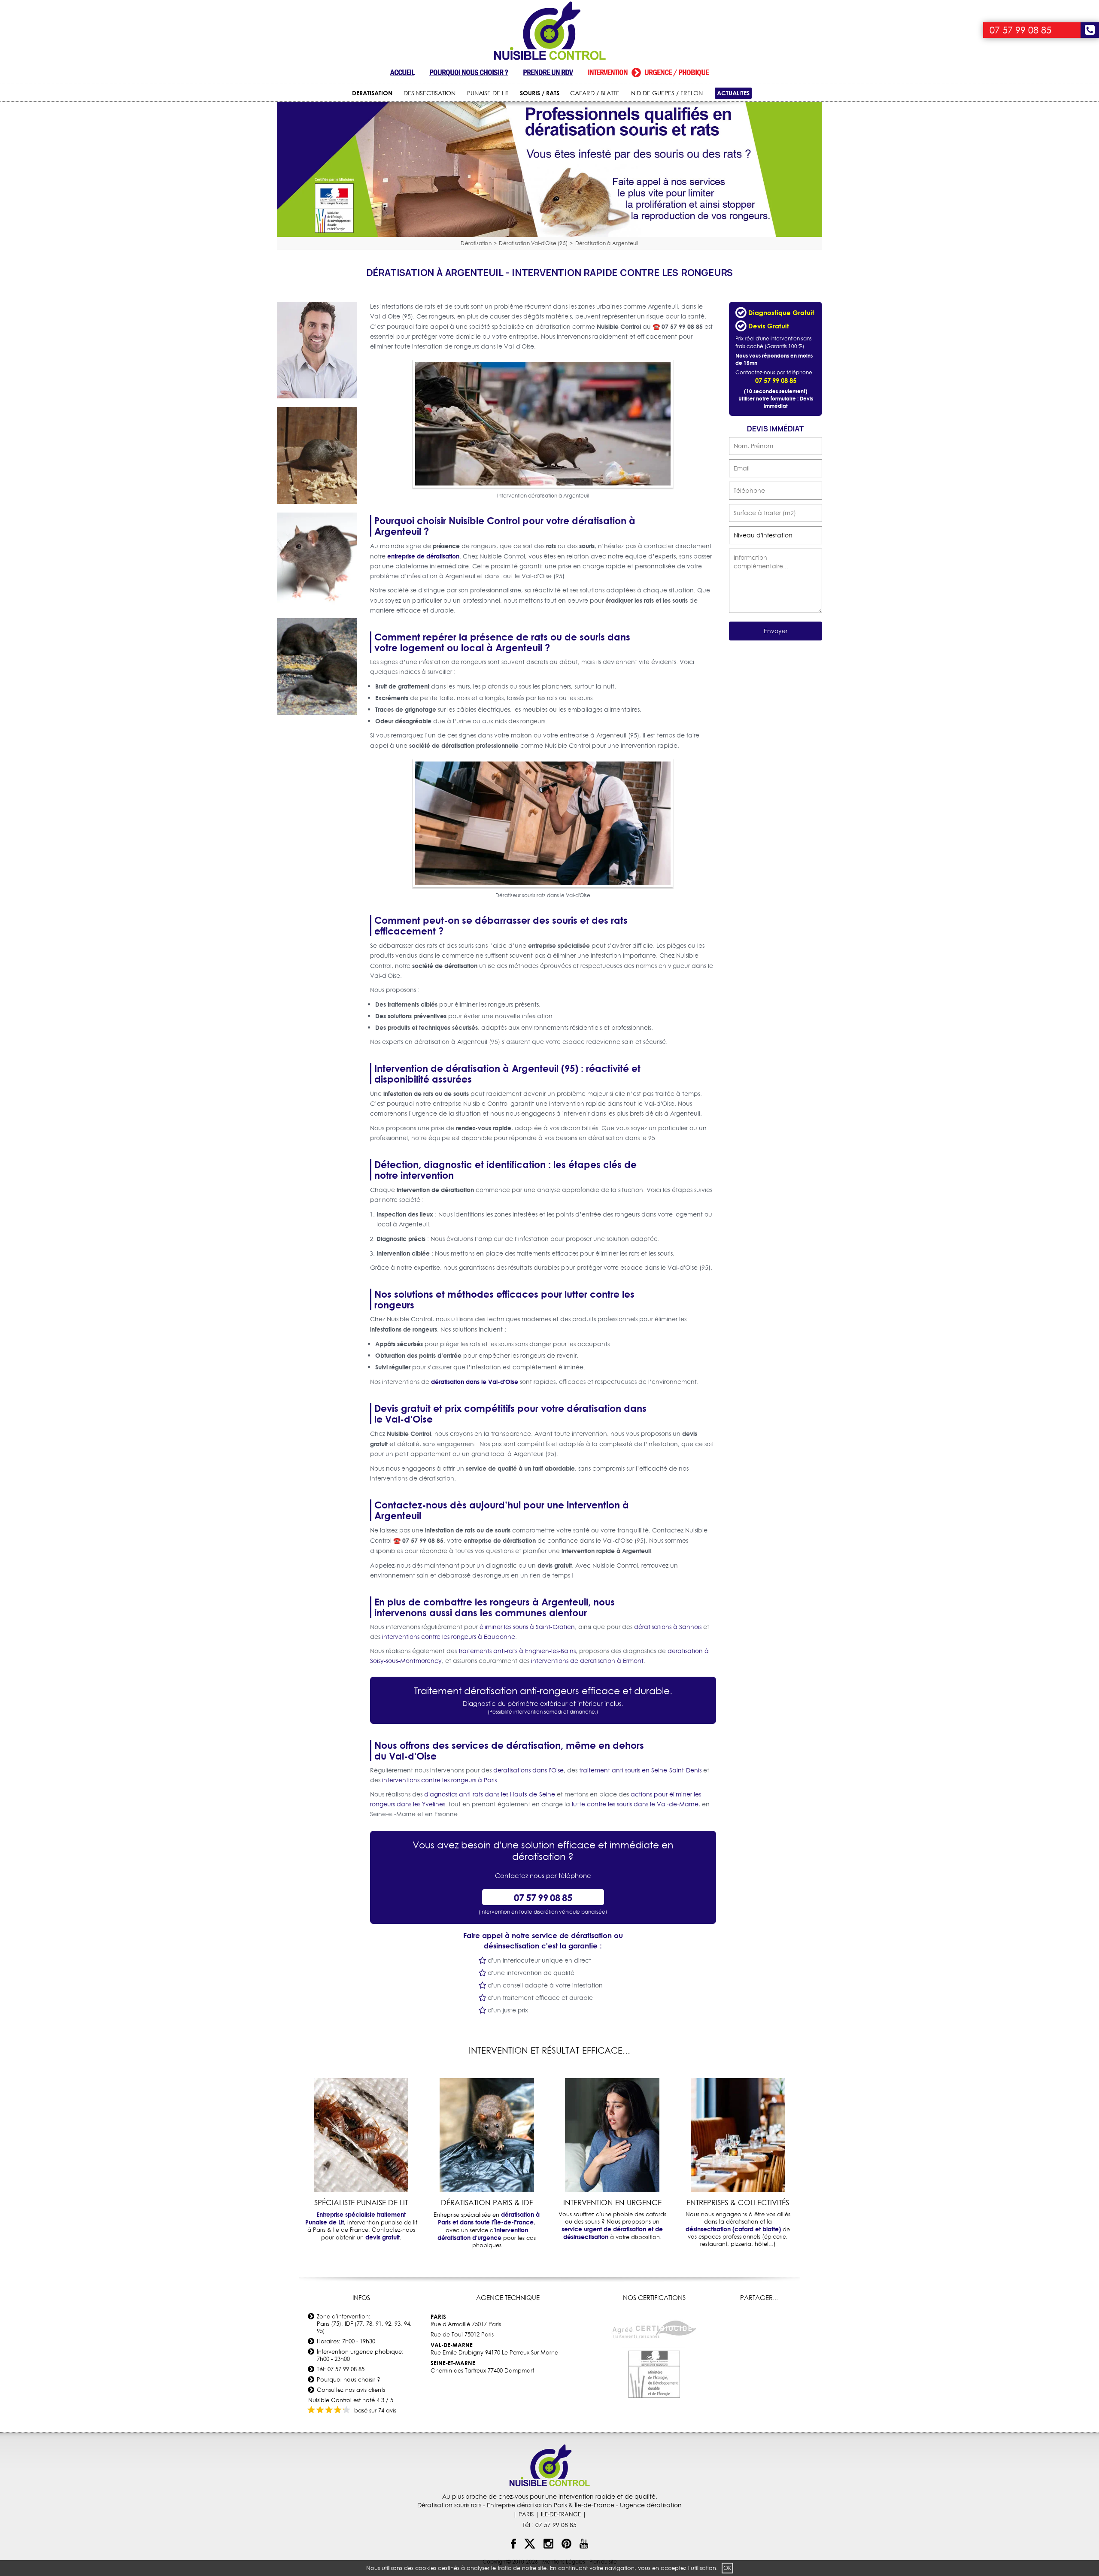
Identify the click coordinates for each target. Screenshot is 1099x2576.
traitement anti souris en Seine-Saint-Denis (640, 1770)
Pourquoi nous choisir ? (469, 72)
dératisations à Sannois (668, 1627)
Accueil (402, 72)
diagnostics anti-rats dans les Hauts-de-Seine (490, 1794)
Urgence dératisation (651, 2505)
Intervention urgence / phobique (648, 72)
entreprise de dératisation (423, 556)
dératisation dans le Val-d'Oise (475, 1382)
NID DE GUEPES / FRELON (667, 93)
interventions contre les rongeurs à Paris (439, 1780)
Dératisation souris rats (449, 2505)
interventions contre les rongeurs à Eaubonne (449, 1637)
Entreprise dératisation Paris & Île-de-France (551, 2505)
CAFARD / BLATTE (595, 93)
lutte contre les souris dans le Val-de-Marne (635, 1804)
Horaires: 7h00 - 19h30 (346, 2341)
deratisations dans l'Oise (528, 1770)
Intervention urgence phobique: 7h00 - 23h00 (360, 2355)
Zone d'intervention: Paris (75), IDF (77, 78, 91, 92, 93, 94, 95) (364, 2324)
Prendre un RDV (548, 72)
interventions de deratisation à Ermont (587, 1661)
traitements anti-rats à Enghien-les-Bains (517, 1651)
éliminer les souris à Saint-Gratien (527, 1627)
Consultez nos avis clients (351, 2390)
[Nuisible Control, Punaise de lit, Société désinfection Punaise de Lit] (549, 31)
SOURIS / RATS (540, 93)
